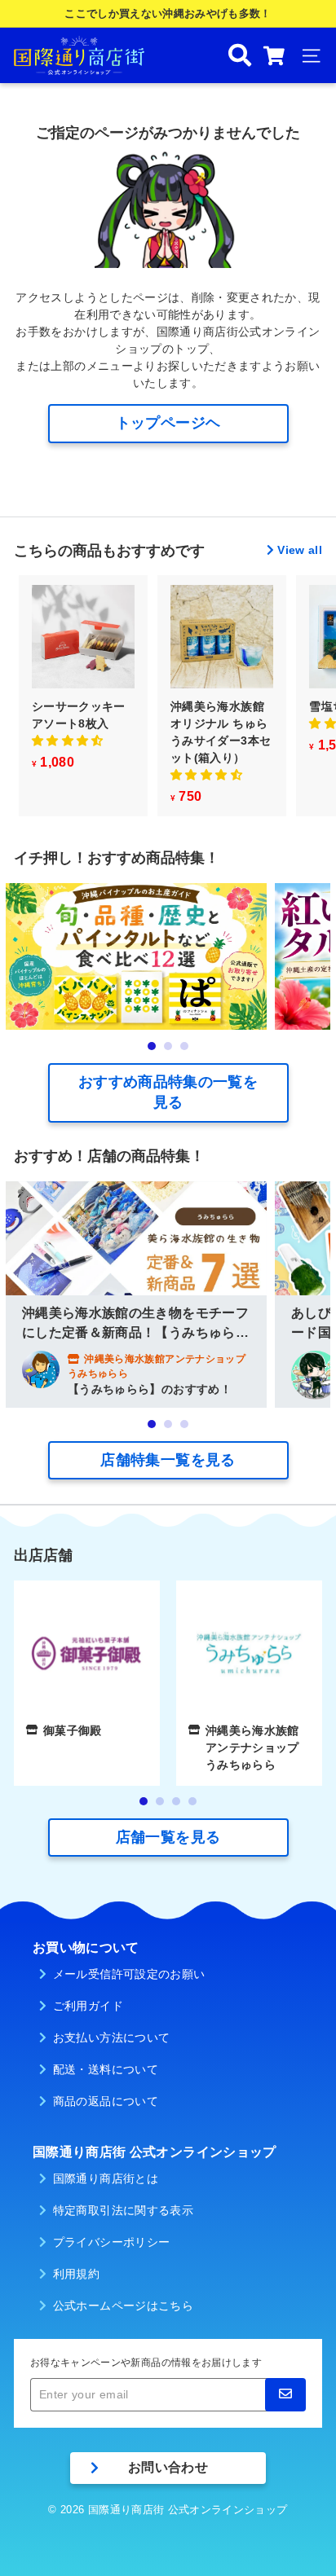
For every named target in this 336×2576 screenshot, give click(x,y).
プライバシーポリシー (112, 2242)
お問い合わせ (168, 2467)
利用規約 (76, 2274)
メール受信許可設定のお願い (129, 1974)
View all (300, 550)
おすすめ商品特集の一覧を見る (168, 1092)
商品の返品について (106, 2101)
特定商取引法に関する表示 (123, 2210)
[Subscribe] (285, 2395)
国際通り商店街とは (106, 2178)
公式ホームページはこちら (123, 2306)
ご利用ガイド (88, 2006)
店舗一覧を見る (168, 1837)
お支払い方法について (112, 2038)
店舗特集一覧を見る (168, 1460)
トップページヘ (168, 423)
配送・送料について (106, 2069)
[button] (68, 741)
